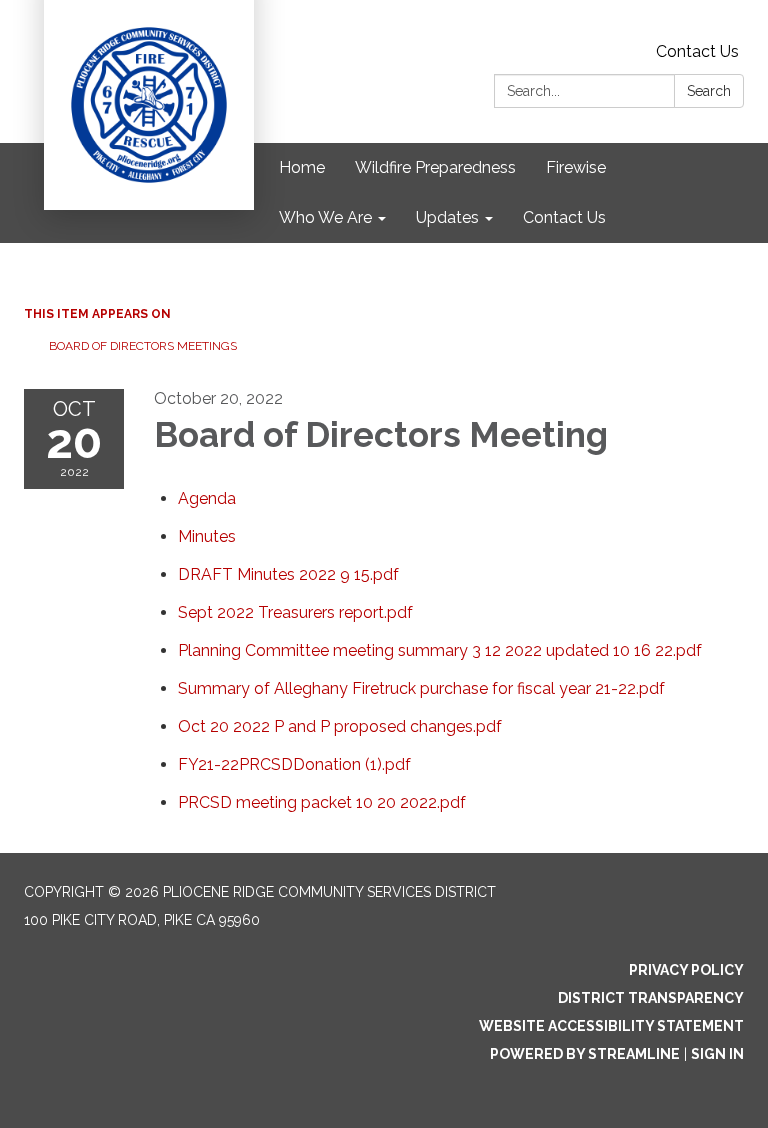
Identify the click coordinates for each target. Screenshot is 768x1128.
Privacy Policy (686, 970)
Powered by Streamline (585, 1054)
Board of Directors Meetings (143, 346)
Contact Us (697, 51)
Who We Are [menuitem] (325, 217)
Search (709, 91)
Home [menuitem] (302, 167)
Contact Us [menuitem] (564, 217)
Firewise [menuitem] (576, 167)
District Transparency (651, 998)
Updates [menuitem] (447, 217)
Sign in (717, 1054)
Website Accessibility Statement (611, 1026)
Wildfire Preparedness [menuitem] (435, 167)
